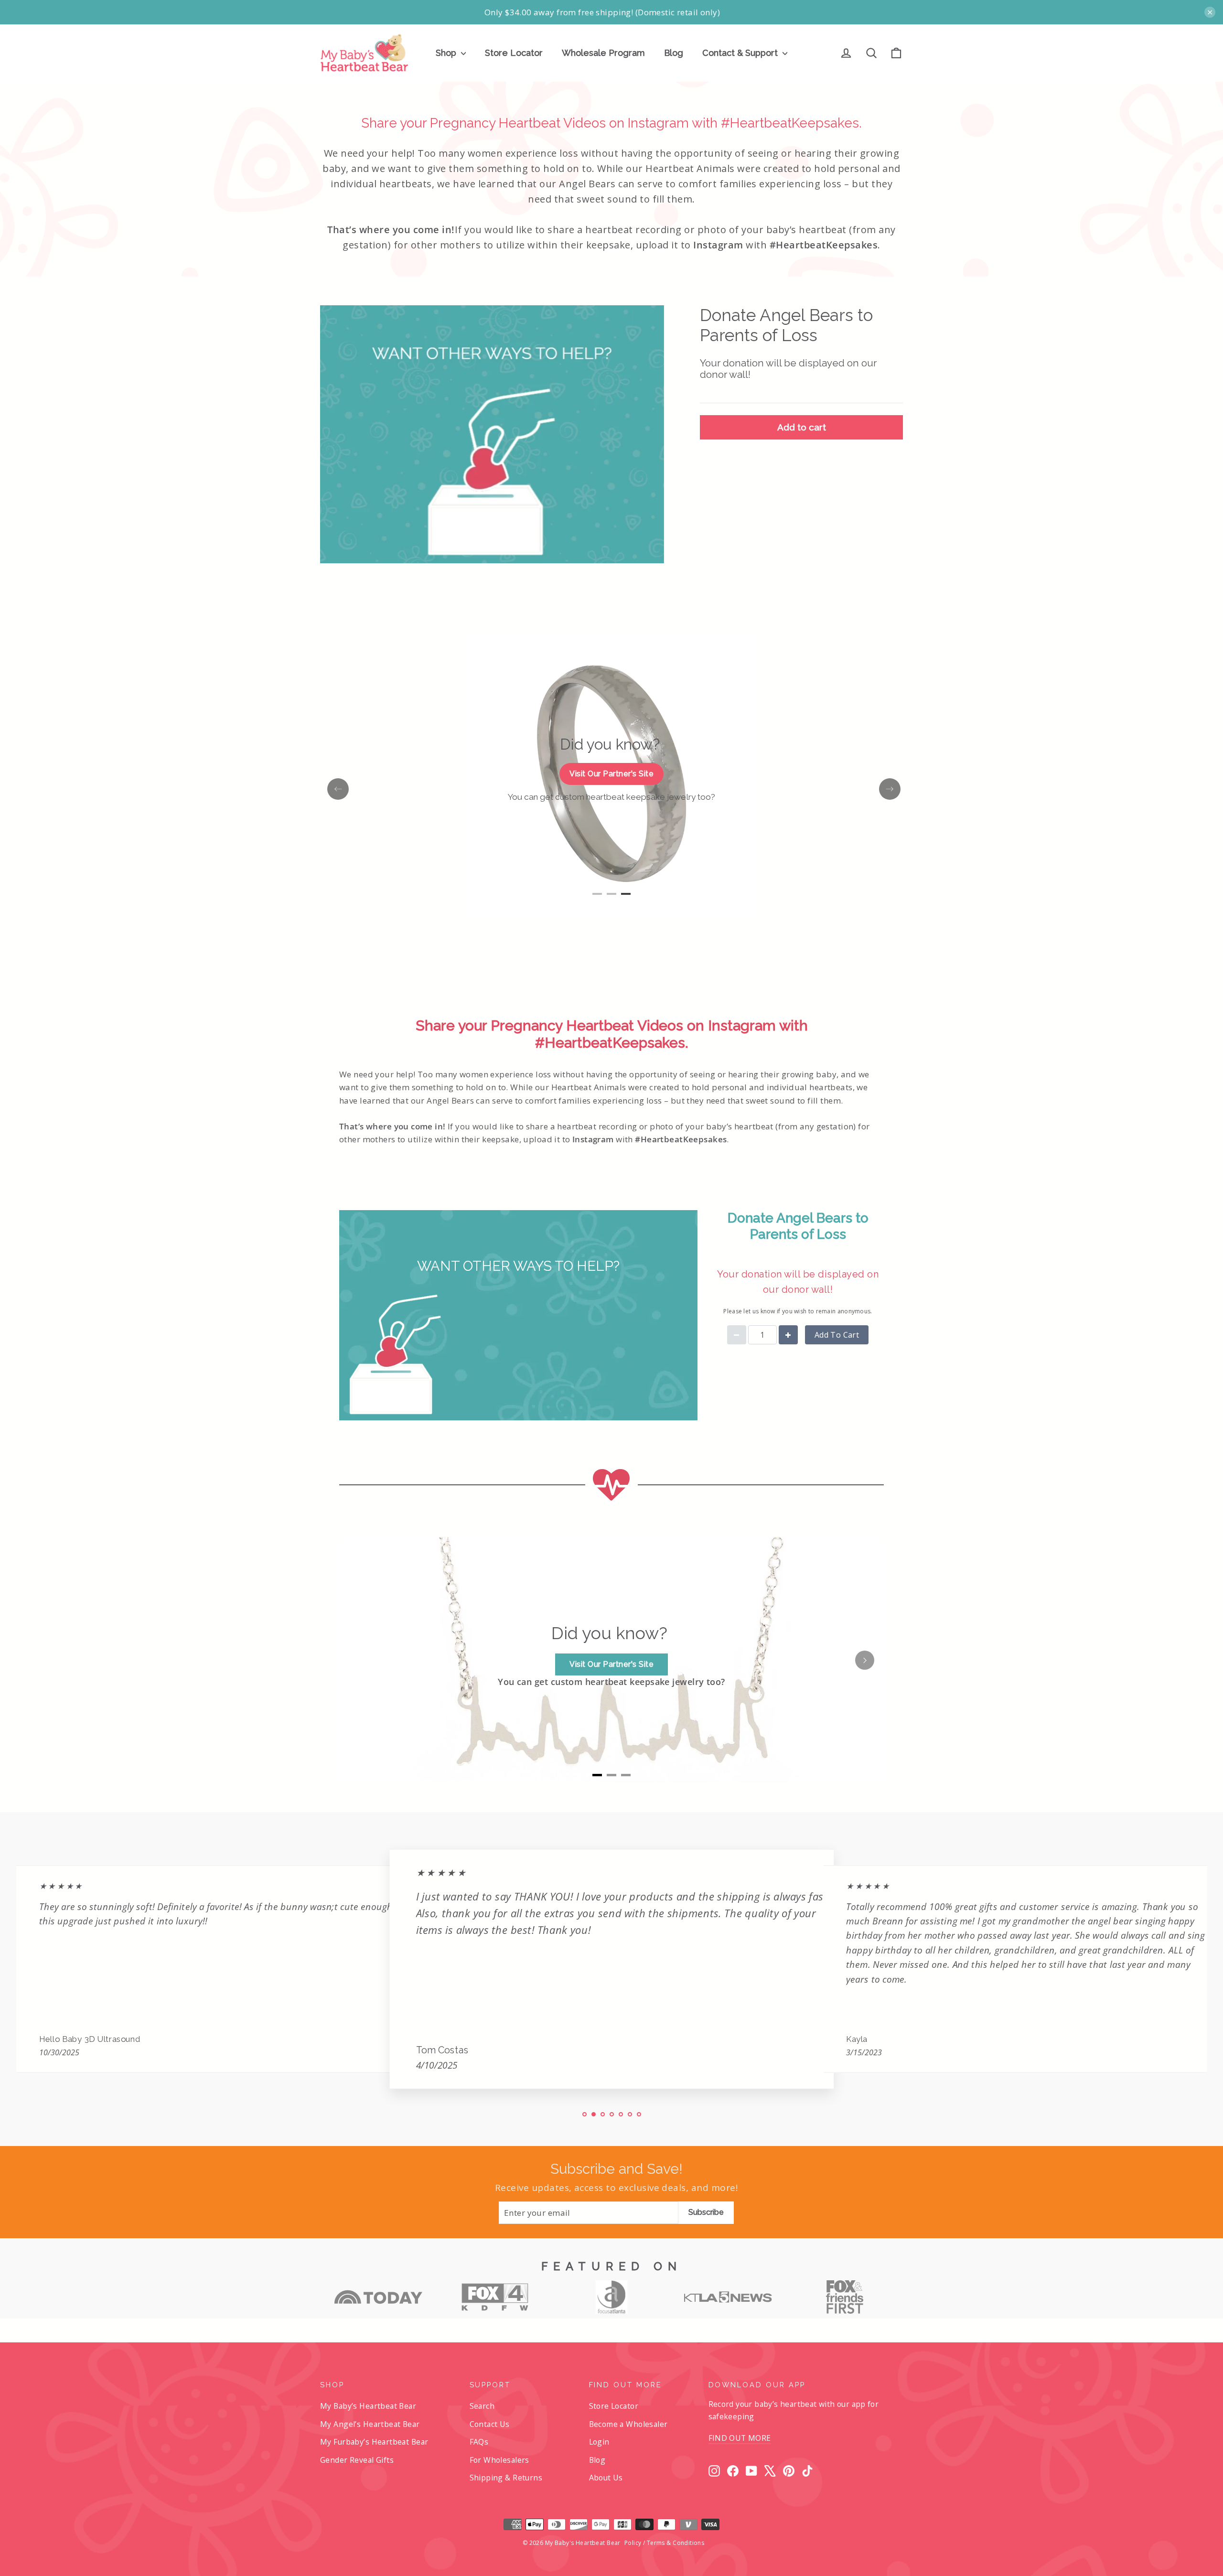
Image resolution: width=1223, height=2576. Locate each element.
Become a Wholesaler (628, 2424)
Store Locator (514, 53)
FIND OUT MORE (740, 2438)
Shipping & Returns (506, 2478)
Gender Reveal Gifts (357, 2460)
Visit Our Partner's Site (611, 774)
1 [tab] (597, 898)
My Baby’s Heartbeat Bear (368, 2406)
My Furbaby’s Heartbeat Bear (374, 2442)
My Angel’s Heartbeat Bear (370, 2424)
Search (482, 2406)
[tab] (597, 1775)
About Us (606, 2478)
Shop (447, 53)
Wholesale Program (603, 53)
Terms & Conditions (676, 2543)
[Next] (865, 1660)
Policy (633, 2543)
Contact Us (490, 2424)
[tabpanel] (611, 774)
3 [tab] (626, 898)
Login (599, 2442)
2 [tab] (611, 898)
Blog (674, 53)
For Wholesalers (499, 2460)
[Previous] (358, 1660)
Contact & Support (741, 53)
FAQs (479, 2442)
